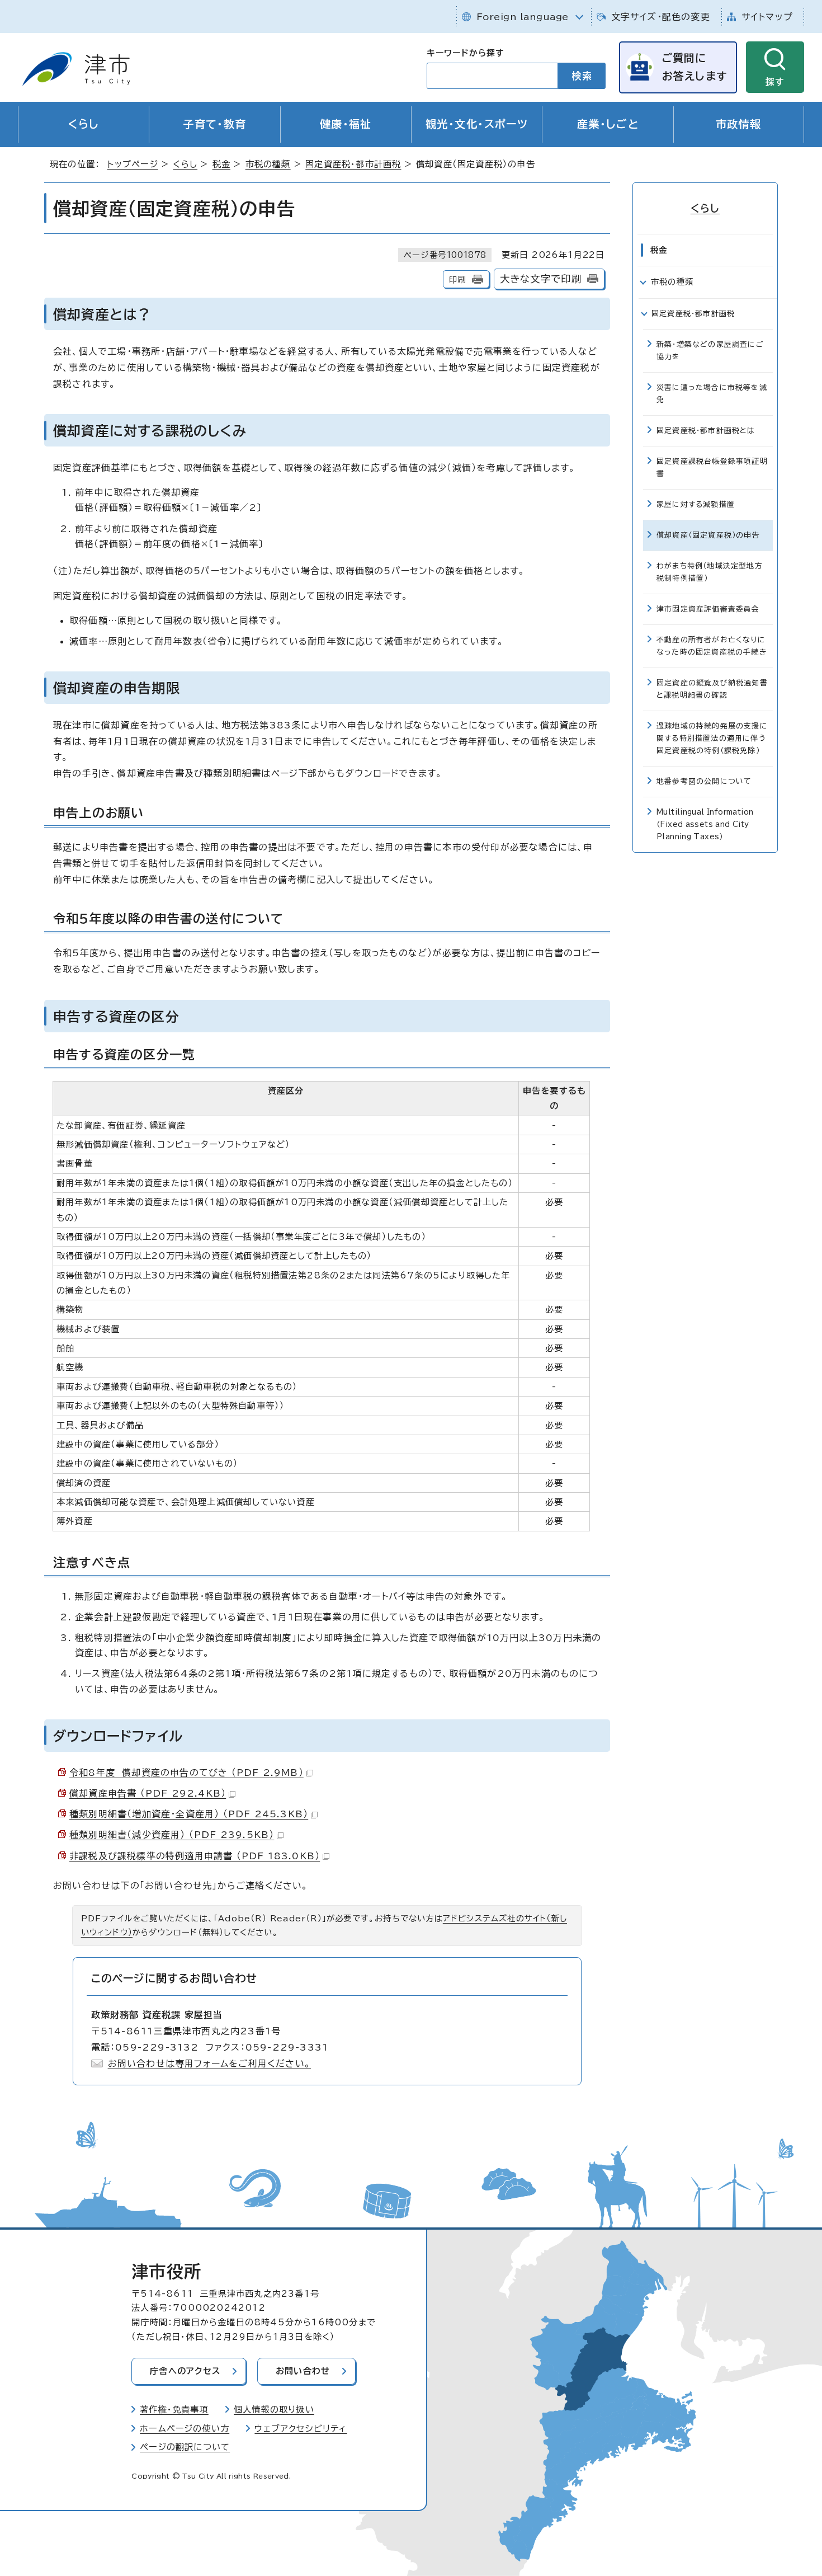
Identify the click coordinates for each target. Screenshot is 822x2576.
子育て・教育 (215, 124)
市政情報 (739, 124)
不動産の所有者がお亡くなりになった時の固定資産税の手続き (712, 646)
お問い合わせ (303, 2371)
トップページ (133, 164)
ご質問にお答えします (695, 67)
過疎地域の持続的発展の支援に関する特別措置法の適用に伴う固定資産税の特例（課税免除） (712, 738)
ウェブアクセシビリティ (301, 2429)
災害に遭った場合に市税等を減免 (712, 394)
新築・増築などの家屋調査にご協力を (710, 351)
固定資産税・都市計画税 (353, 164)
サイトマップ (767, 17)
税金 (221, 164)
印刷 (457, 279)
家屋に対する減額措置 (696, 504)
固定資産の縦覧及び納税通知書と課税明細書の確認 (712, 689)
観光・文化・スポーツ (477, 124)
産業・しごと (608, 124)
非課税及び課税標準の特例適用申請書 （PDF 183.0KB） (195, 1856)
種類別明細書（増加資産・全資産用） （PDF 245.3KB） (189, 1814)
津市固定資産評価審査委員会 (708, 609)
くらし (84, 124)
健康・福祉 (346, 124)
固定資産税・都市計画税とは (706, 431)
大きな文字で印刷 (541, 279)
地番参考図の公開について (704, 781)
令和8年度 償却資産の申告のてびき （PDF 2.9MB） (186, 1773)
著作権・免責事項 (174, 2410)
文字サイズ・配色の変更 (661, 17)
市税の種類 (268, 164)
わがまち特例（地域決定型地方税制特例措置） (710, 572)
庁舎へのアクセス (185, 2371)
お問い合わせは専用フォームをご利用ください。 (209, 2063)
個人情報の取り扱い (274, 2410)
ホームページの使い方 (185, 2429)
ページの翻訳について (185, 2447)
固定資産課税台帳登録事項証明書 (712, 467)
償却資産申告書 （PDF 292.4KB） (148, 1793)
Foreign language (523, 17)
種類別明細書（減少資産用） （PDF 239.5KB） (172, 1835)
